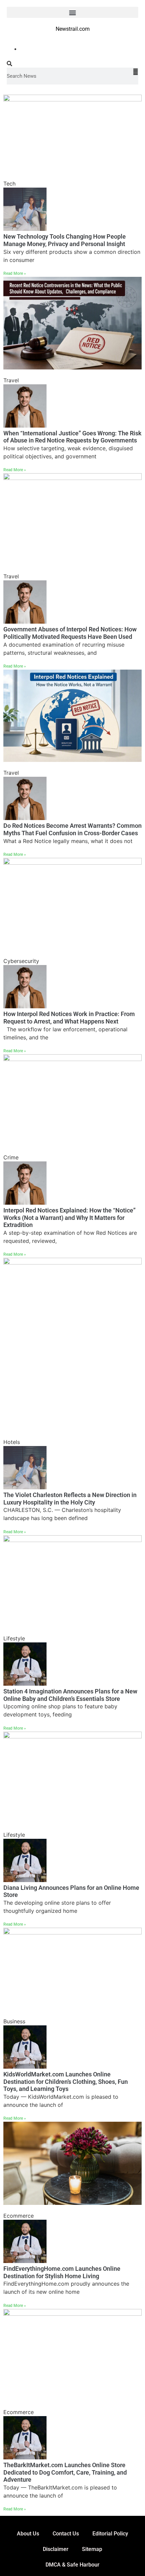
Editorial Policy (110, 2534)
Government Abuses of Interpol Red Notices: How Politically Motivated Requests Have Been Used (70, 633)
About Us (28, 2534)
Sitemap (92, 2549)
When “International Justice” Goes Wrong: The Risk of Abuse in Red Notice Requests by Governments (72, 437)
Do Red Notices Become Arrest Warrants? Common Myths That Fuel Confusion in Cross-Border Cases (72, 829)
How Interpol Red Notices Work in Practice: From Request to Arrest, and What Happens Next (69, 1018)
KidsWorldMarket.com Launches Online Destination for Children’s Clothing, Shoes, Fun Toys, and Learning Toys (66, 2081)
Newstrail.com (73, 29)
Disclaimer (56, 2549)
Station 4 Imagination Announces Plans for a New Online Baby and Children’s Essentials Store (70, 1695)
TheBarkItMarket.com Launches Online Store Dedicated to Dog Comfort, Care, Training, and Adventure (65, 2472)
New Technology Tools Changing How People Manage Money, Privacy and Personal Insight (65, 240)
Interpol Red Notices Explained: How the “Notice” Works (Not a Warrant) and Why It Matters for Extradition (69, 1218)
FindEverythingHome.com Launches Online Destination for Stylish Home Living (62, 2272)
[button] (72, 12)
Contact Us (66, 2534)
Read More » (15, 273)
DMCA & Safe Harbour (72, 2565)
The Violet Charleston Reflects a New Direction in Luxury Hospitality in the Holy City (70, 1499)
